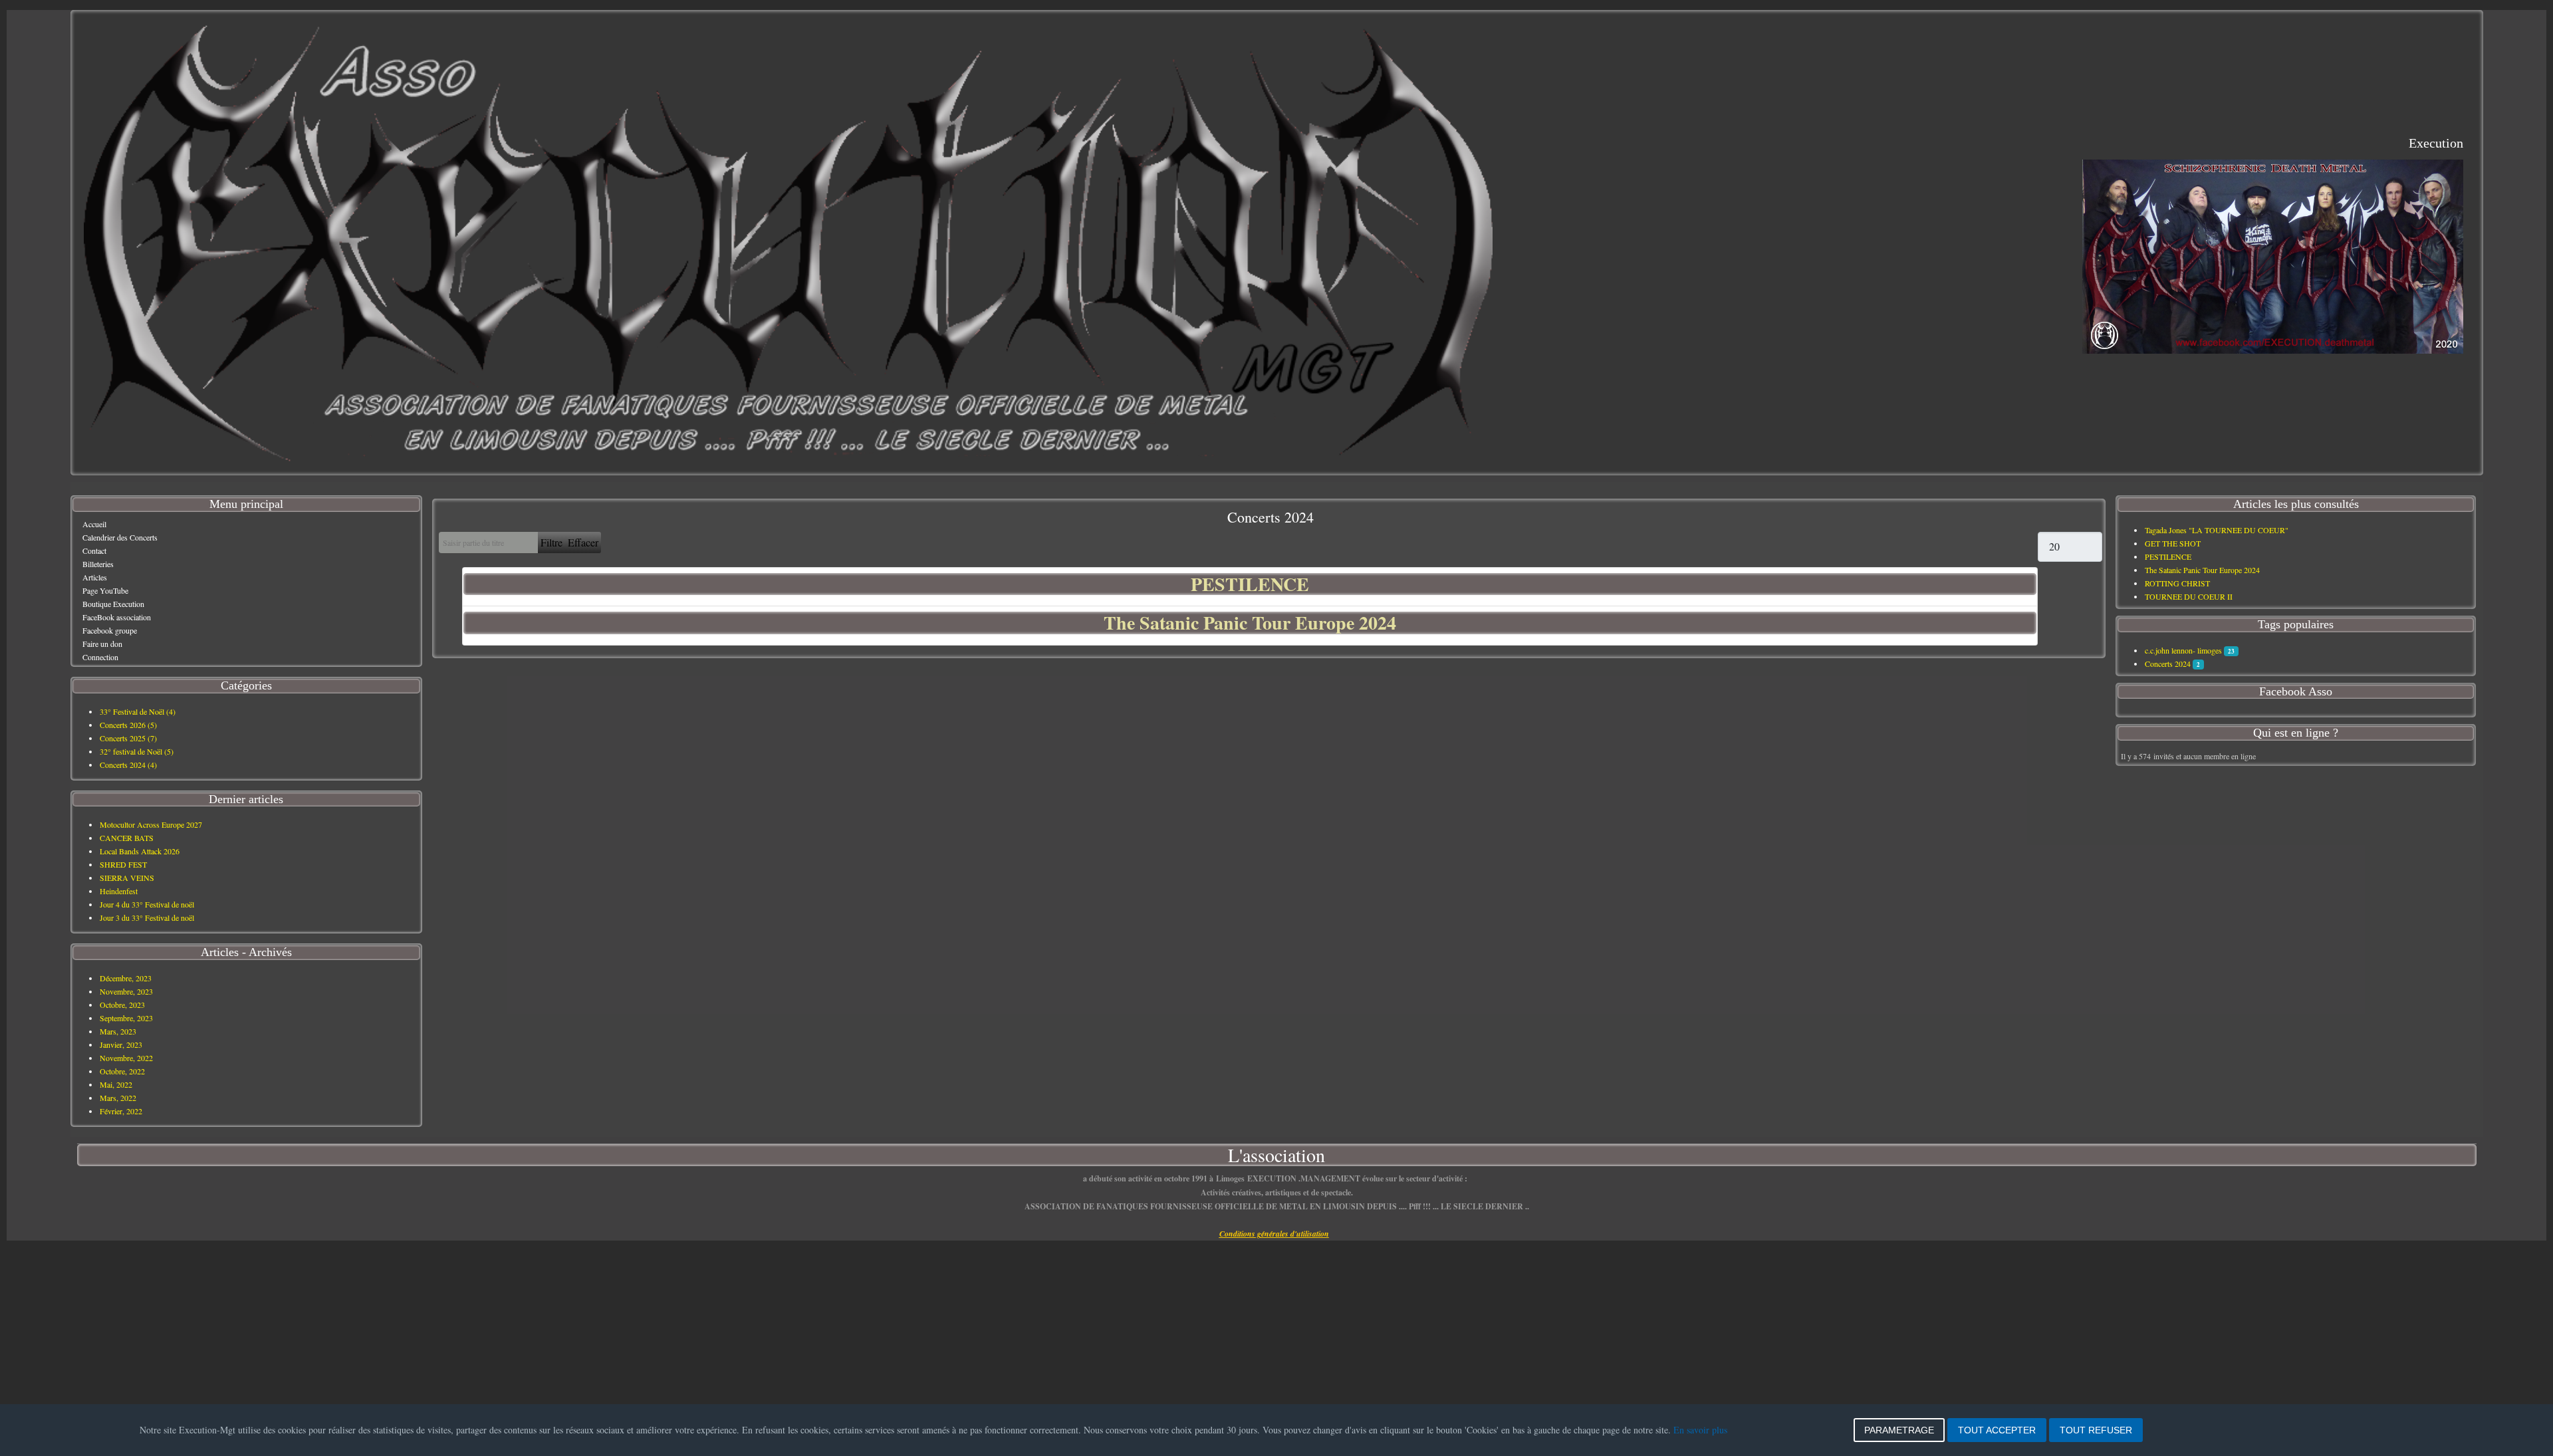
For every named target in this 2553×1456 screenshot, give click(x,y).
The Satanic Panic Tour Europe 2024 (1250, 623)
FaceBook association (117, 617)
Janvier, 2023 (121, 1044)
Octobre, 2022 (122, 1071)
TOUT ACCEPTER (1997, 1430)
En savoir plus (1700, 1430)
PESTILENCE (1250, 584)
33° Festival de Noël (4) (138, 711)
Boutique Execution (113, 604)
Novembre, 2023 (126, 991)
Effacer (583, 542)
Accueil (94, 524)
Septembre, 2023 (126, 1018)
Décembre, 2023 (126, 978)
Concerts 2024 (2168, 664)
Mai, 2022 (116, 1084)
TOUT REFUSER (2096, 1430)
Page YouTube (105, 590)
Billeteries (98, 564)
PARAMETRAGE (1899, 1430)
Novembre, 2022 (126, 1058)
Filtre (551, 542)
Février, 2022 (121, 1111)
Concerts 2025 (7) (128, 738)
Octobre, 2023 (122, 1005)
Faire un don (102, 644)
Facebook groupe (110, 630)
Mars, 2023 (118, 1031)
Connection (100, 657)
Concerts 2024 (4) (128, 765)
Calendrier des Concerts (120, 537)
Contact (94, 550)
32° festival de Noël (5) (137, 751)
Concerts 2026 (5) (128, 725)
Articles (95, 577)
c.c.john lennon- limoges (2183, 650)
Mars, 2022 (118, 1098)
